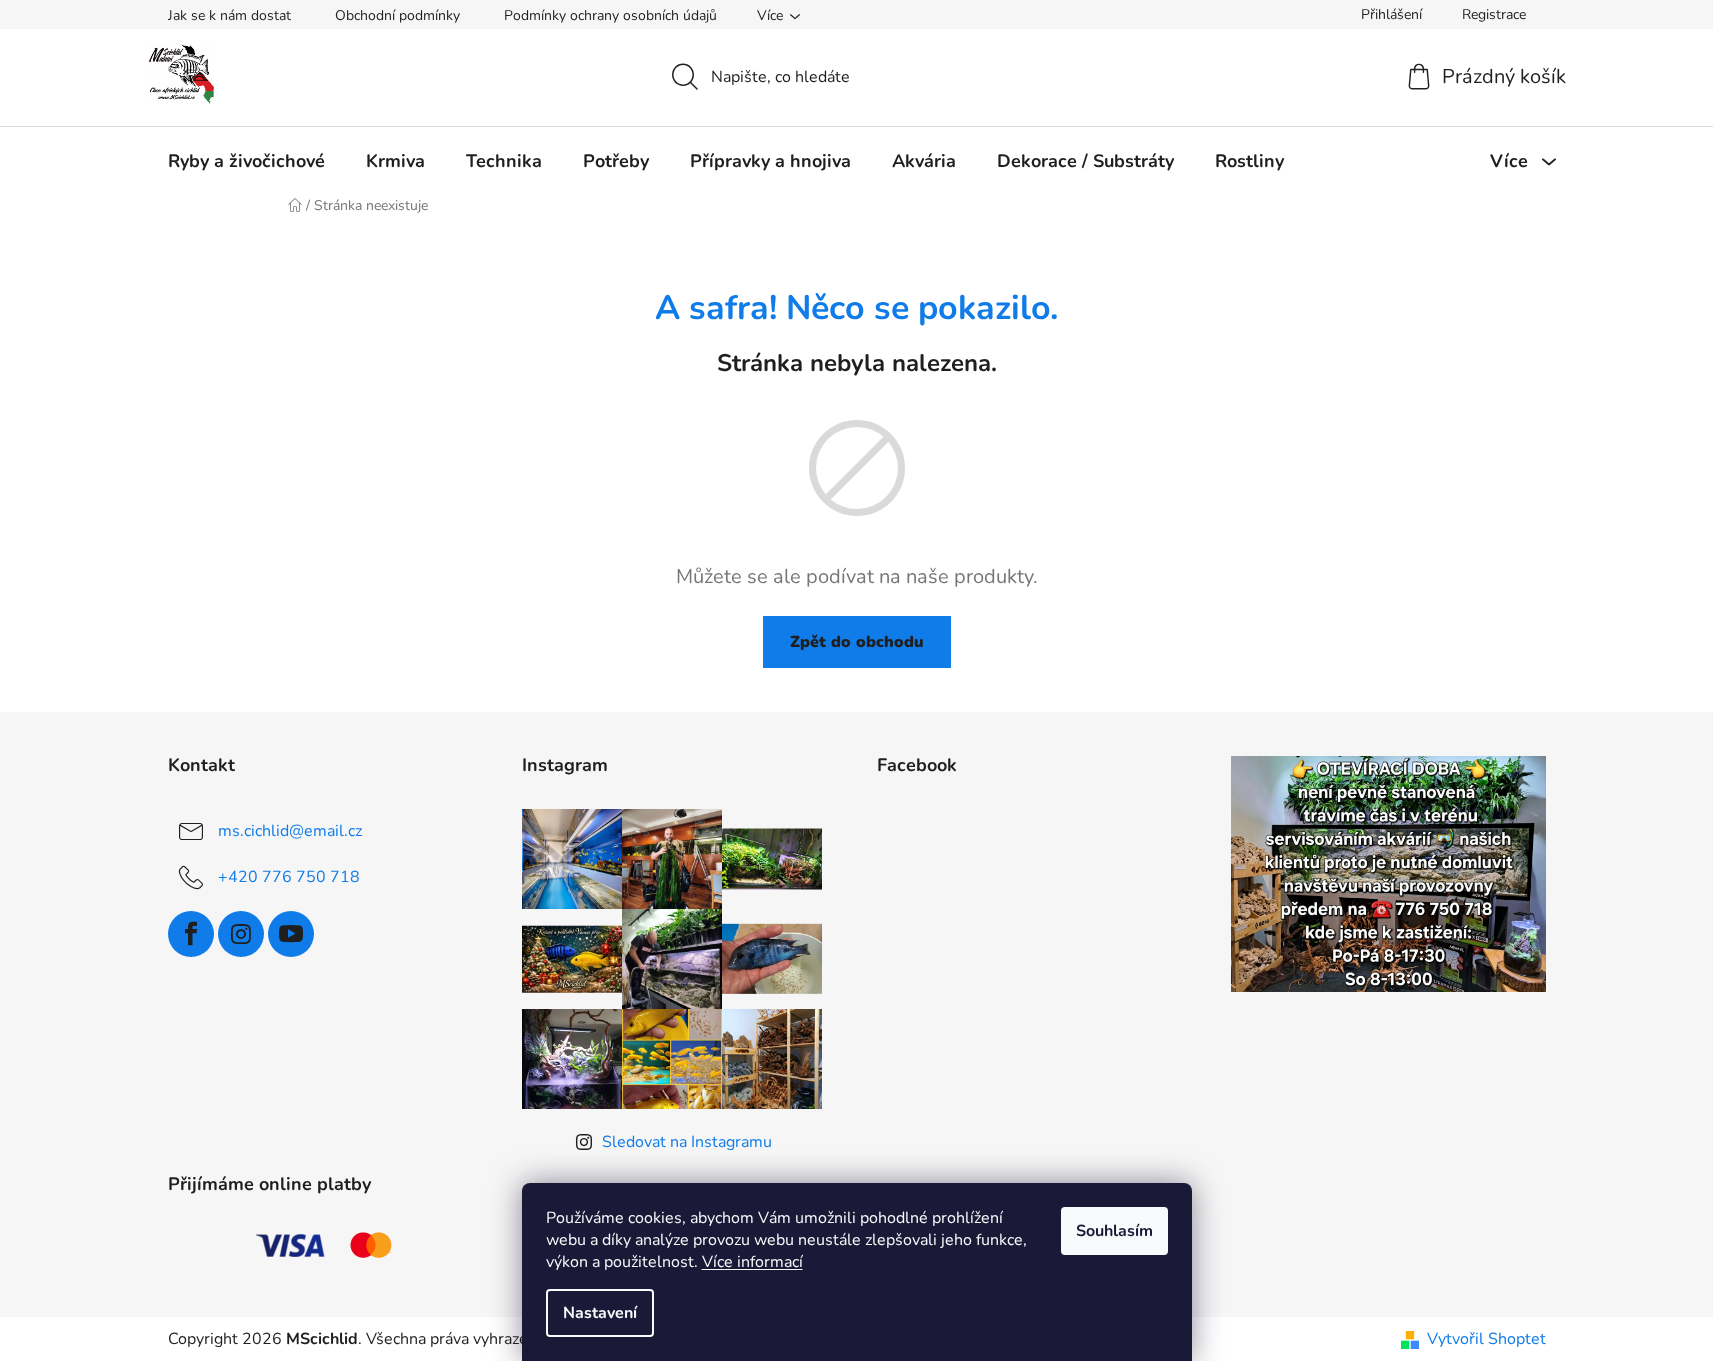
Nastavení (600, 1313)
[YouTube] (291, 934)
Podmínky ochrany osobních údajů (610, 15)
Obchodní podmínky (397, 15)
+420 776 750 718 (289, 877)
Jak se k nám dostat (229, 15)
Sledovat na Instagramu (687, 1142)
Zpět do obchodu (857, 642)
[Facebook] (191, 934)
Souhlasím (1114, 1231)
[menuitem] (246, 161)
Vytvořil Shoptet (1486, 1339)
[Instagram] (241, 934)
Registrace (1494, 14)
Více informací (752, 1262)
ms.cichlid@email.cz (290, 831)
